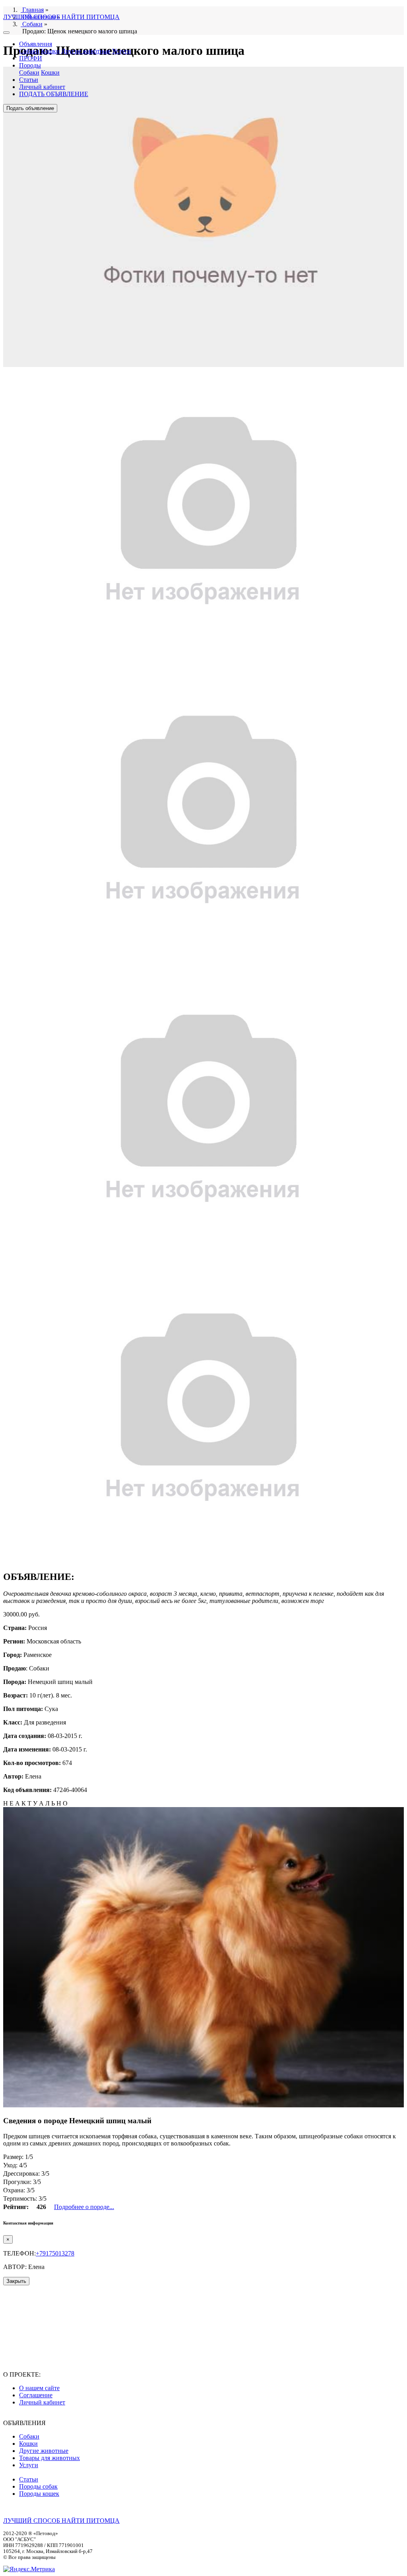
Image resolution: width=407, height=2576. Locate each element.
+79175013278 (55, 2253)
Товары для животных (49, 2458)
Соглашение (36, 2395)
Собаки (29, 51)
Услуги (122, 51)
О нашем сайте (39, 2388)
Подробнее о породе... (84, 2207)
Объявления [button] (36, 44)
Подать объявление (30, 108)
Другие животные (86, 51)
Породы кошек (39, 2494)
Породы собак (38, 2486)
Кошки (50, 51)
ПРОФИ (31, 58)
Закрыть (16, 2281)
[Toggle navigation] (6, 33)
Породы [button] (30, 65)
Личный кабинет (42, 87)
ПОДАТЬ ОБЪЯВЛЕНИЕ (54, 94)
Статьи (29, 80)
